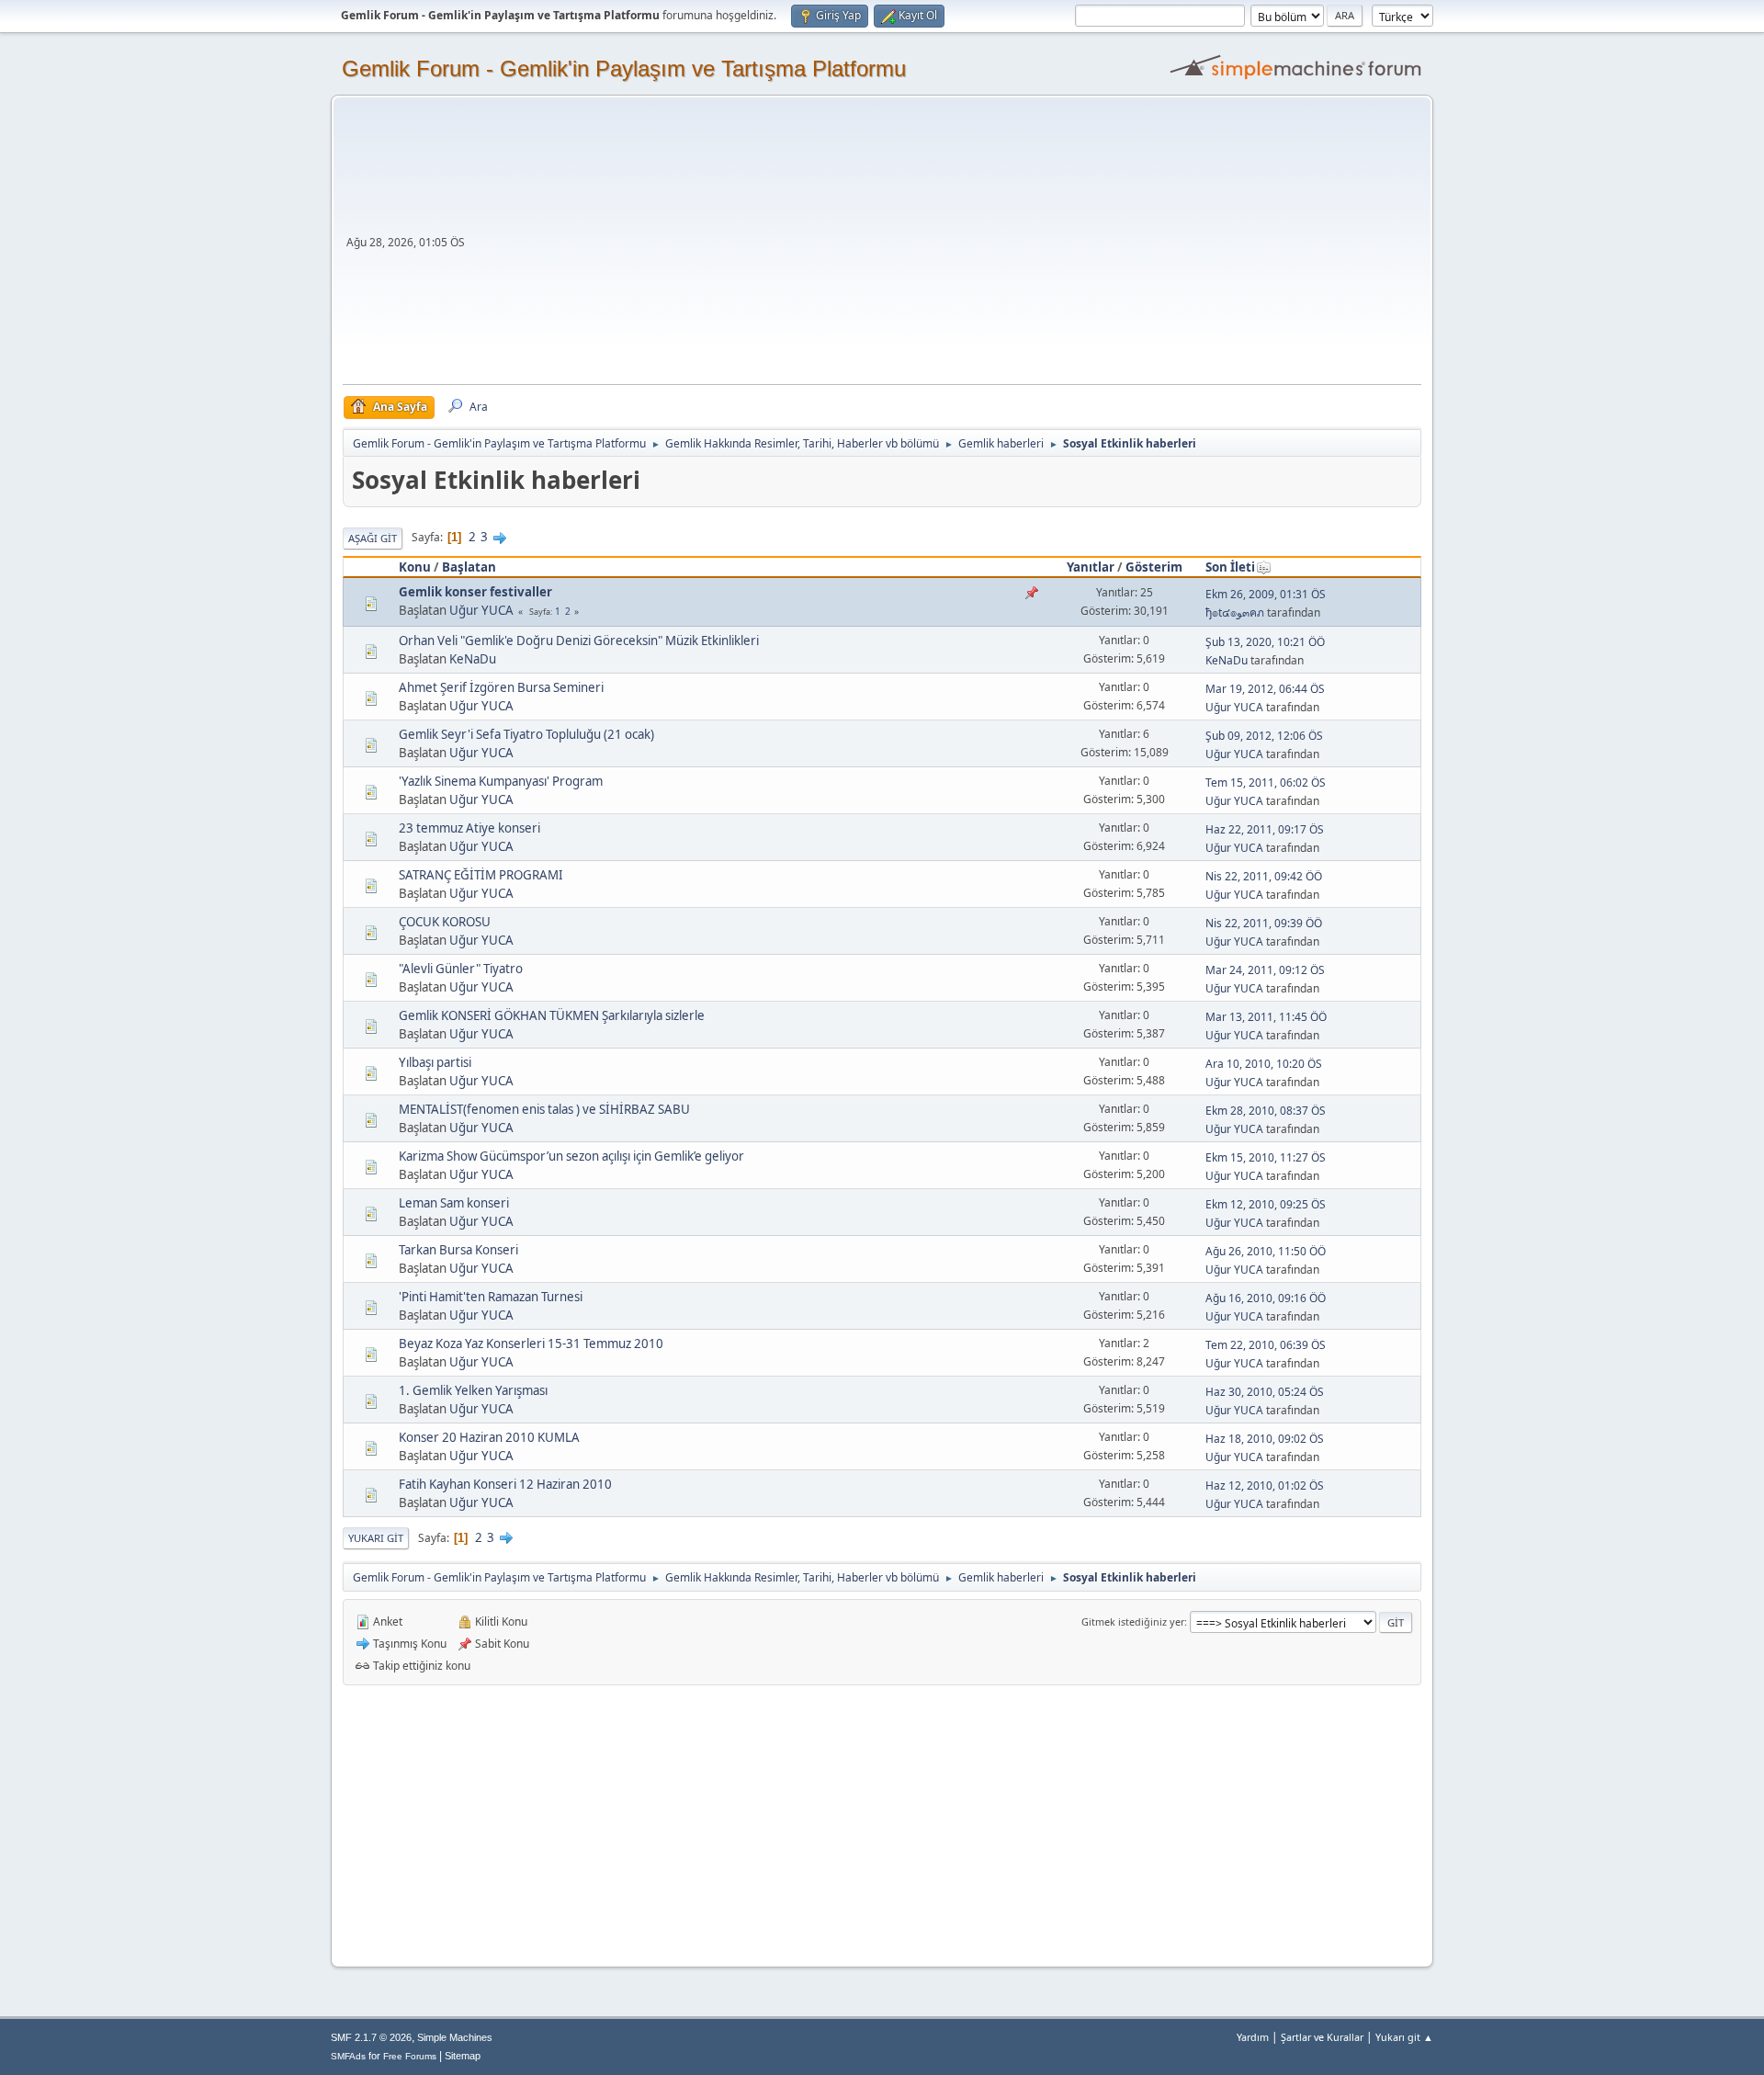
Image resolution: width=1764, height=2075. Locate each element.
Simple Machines (455, 2037)
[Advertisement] (945, 246)
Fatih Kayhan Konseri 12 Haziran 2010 (505, 1484)
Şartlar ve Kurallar (1322, 2037)
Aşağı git (373, 538)
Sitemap (463, 2056)
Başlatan (469, 567)
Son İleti (1230, 567)
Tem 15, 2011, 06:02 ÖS (1266, 782)
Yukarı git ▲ (1404, 2037)
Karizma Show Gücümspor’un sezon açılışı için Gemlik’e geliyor (571, 1156)
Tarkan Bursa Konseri (458, 1250)
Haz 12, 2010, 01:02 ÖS (1265, 1485)
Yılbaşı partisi (435, 1062)
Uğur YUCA (481, 610)
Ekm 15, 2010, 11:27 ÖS (1266, 1157)
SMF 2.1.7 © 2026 (371, 2037)
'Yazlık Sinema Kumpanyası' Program (501, 781)
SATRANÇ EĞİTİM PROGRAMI (481, 875)
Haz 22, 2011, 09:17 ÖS (1265, 829)
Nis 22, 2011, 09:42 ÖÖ (1264, 876)
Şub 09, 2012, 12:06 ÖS (1264, 736)
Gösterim (1154, 567)
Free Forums (410, 2056)
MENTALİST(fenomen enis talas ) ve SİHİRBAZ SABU (544, 1109)
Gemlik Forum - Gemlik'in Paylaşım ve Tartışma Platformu (624, 68)
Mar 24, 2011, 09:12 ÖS (1265, 970)
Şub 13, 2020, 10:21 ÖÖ (1265, 642)
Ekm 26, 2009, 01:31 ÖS (1266, 594)
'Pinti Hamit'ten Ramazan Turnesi (491, 1297)
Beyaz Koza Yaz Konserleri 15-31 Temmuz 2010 (531, 1344)
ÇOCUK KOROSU (445, 922)
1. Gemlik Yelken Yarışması (473, 1390)
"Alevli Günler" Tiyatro (461, 969)
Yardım (1253, 2037)
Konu (415, 567)
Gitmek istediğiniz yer (1133, 1621)
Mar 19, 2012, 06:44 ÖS (1265, 689)
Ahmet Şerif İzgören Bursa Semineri (501, 687)
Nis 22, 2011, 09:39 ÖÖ (1264, 923)
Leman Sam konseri (454, 1203)
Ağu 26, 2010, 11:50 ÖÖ (1266, 1251)
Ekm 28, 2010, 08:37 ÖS (1266, 1111)
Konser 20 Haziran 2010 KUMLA (489, 1437)
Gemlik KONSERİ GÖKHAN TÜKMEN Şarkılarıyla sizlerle (552, 1015)
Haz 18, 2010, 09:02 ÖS (1265, 1439)
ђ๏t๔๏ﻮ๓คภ (1235, 612)
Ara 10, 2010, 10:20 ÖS (1264, 1064)
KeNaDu (473, 659)
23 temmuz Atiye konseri (469, 828)
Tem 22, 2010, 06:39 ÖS (1266, 1345)
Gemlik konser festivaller (475, 592)
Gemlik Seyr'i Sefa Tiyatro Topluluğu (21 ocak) (526, 734)
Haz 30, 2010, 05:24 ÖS (1265, 1392)
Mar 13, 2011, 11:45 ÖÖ (1266, 1017)
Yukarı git (376, 1538)
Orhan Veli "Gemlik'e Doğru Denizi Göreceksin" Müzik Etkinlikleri (579, 641)
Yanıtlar (1091, 567)
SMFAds (348, 2056)
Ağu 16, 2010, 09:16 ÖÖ (1266, 1298)
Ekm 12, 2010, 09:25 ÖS (1266, 1204)
